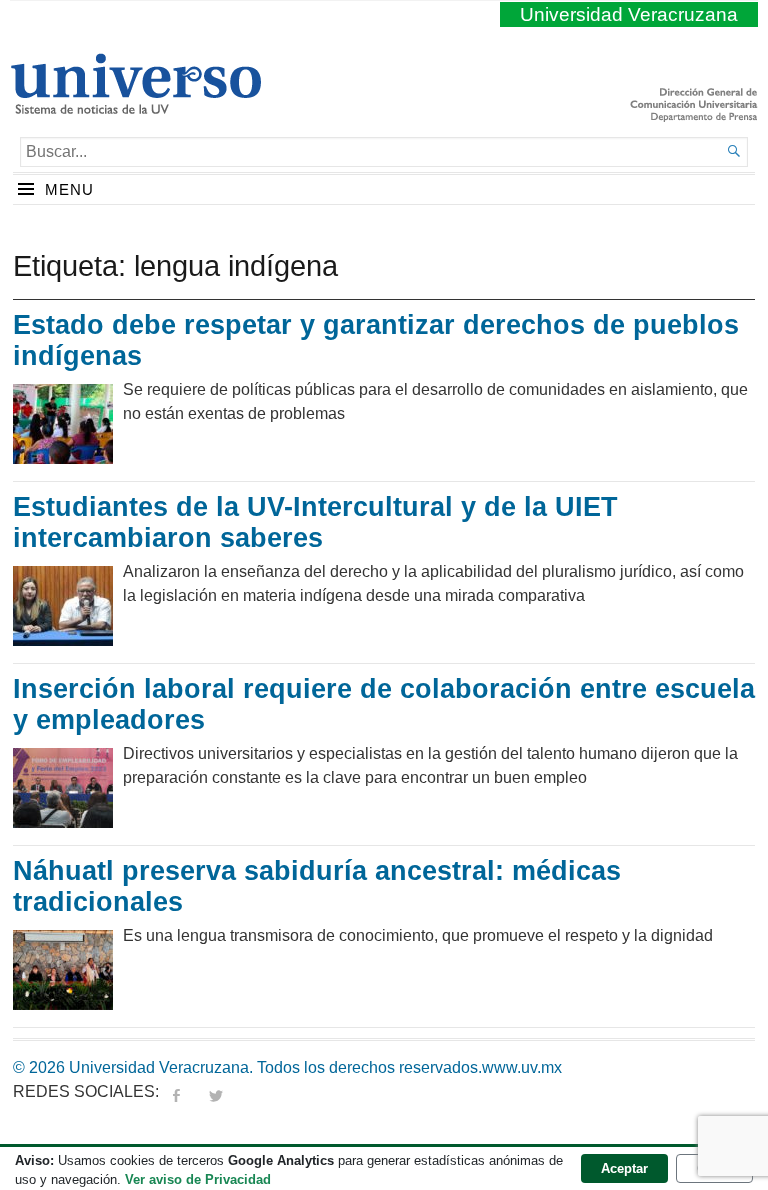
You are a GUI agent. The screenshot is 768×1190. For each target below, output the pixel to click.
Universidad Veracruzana (629, 14)
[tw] (216, 1091)
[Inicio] (135, 106)
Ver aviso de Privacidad (198, 1179)
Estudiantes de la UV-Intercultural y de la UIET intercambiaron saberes (315, 523)
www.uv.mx (522, 1067)
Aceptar (624, 1168)
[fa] (176, 1091)
